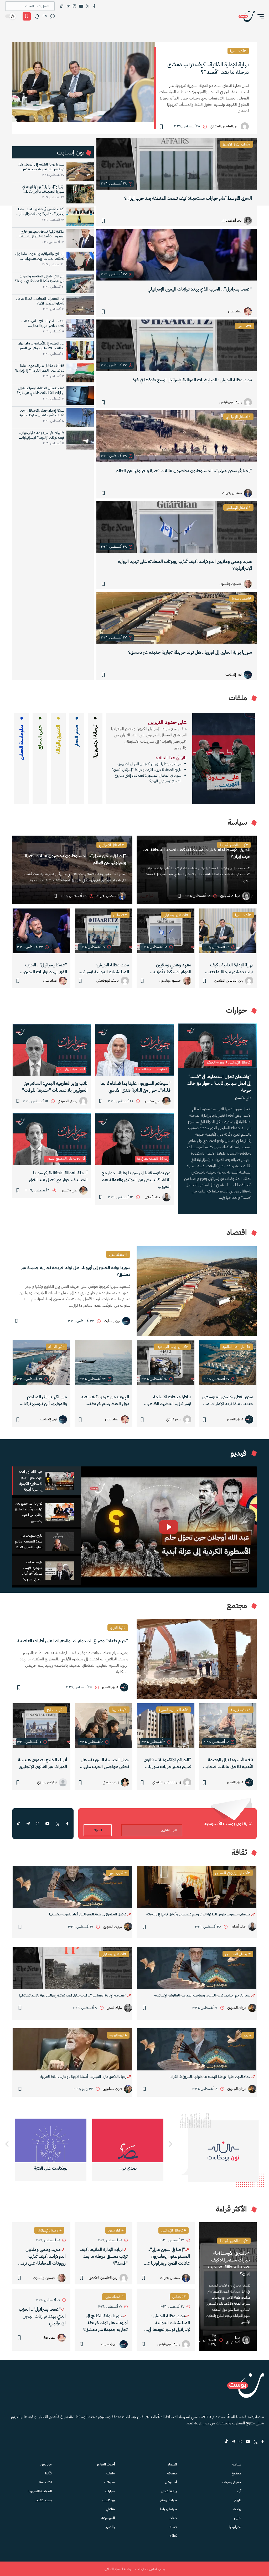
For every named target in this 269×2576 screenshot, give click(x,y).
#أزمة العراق (118, 1628)
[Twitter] (88, 6)
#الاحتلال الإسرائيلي (238, 417)
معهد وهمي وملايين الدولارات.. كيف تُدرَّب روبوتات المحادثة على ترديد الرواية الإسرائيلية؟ (185, 565)
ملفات (111, 2473)
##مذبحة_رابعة (241, 1710)
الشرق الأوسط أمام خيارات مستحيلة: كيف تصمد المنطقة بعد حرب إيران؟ (188, 198)
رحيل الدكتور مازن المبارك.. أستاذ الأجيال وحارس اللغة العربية (84, 2077)
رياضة (237, 2509)
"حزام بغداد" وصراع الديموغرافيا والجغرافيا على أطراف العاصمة (73, 1641)
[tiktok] (18, 1824)
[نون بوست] (247, 16)
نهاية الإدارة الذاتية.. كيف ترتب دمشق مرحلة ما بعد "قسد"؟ (231, 969)
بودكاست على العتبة (128, 2168)
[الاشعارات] (37, 16)
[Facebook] (94, 6)
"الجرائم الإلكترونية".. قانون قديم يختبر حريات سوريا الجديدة (167, 1763)
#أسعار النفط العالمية (236, 1347)
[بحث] (52, 16)
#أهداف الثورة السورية (174, 1710)
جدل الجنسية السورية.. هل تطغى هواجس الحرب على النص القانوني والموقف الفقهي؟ (105, 1763)
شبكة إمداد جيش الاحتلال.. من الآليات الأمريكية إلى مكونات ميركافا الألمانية (40, 413)
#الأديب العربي (118, 1873)
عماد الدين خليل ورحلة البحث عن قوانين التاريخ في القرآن (211, 2077)
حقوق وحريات (232, 2482)
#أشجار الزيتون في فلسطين (233, 1873)
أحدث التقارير (106, 2464)
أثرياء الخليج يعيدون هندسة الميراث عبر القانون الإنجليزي (42, 1763)
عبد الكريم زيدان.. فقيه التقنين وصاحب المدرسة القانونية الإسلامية (203, 1995)
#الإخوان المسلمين (238, 1954)
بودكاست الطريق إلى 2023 (51, 2168)
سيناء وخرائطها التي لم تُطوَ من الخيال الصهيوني (149, 764)
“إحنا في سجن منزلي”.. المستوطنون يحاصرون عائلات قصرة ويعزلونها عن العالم (184, 471)
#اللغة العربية (118, 2035)
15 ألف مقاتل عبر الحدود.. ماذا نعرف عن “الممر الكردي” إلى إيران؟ (40, 368)
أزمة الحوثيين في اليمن (71, 1069)
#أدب (248, 2035)
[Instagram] (74, 6)
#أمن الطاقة (56, 1347)
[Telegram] (68, 6)
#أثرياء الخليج (56, 1710)
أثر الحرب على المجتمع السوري (65, 1158)
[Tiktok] (61, 6)
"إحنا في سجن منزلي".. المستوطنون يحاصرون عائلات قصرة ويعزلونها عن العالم (76, 859)
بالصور (110, 2527)
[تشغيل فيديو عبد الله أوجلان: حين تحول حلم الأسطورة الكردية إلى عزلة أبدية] (169, 1527)
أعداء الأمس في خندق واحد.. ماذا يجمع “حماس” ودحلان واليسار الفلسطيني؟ (41, 212)
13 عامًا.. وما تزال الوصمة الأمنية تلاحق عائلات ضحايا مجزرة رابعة (229, 1763)
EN (45, 16)
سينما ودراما (169, 2509)
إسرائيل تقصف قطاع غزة (152, 1158)
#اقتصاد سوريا (242, 598)
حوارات (110, 2491)
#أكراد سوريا (238, 51)
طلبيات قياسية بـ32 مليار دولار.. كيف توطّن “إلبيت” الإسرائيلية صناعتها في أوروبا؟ (42, 435)
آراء (239, 2491)
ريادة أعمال (169, 2491)
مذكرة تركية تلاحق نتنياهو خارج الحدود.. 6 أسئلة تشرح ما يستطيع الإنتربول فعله (40, 234)
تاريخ (238, 2500)
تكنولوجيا (235, 2527)
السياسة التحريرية (40, 2491)
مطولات (110, 2482)
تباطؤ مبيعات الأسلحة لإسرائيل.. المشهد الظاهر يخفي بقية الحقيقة (170, 1400)
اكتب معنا (45, 2482)
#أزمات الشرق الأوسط (237, 144)
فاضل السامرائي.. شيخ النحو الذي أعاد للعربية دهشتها (88, 1914)
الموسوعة (108, 2518)
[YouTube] (81, 6)
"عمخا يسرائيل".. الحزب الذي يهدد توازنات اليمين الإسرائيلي (45, 969)
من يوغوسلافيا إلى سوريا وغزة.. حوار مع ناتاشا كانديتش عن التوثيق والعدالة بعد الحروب (136, 1180)
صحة (173, 2527)
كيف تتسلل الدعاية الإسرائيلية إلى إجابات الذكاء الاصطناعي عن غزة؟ (41, 391)
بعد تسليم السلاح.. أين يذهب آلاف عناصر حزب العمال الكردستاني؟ (43, 323)
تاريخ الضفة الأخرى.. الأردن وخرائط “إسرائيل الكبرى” (146, 770)
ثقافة (173, 2536)
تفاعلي (110, 2509)
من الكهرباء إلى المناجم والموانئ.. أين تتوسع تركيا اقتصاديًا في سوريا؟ (40, 279)
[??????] (7, 2144)
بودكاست (109, 2500)
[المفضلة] (27, 16)
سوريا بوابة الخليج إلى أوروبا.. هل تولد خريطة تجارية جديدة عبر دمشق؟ (190, 652)
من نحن (46, 2464)
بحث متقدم (44, 2500)
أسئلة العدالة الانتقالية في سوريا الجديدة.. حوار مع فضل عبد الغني (58, 1176)
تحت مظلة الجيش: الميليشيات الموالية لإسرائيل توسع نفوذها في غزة (192, 380)
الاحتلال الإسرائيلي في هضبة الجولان (228, 1062)
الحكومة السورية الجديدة (152, 1069)
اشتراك (98, 1830)
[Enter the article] (228, 931)
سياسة (237, 2464)
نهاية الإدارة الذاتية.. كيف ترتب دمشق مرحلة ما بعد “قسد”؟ (208, 68)
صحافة (172, 2473)
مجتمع (236, 2473)
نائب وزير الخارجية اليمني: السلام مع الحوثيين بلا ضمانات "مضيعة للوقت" (55, 1087)
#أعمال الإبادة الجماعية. (172, 1347)
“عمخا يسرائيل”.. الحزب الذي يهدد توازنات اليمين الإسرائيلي (200, 289)
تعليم (238, 2518)
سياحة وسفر (169, 2500)
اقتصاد (172, 2464)
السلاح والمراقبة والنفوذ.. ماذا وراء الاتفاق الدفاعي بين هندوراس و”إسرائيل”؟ (40, 256)
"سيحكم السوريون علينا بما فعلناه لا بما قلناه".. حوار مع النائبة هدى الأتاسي (135, 1087)
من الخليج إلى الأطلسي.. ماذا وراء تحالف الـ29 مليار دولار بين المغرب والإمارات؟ (40, 346)
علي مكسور (243, 1098)
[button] (259, 16)
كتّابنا (48, 2473)
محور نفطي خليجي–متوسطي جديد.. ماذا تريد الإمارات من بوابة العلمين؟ (228, 1400)
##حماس (245, 326)
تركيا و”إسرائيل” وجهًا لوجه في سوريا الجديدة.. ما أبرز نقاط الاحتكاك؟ (43, 189)
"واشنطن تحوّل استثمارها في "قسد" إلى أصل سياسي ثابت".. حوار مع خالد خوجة (219, 1083)
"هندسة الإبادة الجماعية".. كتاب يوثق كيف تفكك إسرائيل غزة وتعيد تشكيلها (73, 1995)
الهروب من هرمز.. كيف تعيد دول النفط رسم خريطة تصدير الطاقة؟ (105, 1400)
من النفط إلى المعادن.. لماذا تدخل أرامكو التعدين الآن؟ (40, 301)
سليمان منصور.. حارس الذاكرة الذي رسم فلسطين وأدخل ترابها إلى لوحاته (199, 1914)
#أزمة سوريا (119, 1710)
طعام (173, 2518)
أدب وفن (171, 2482)
